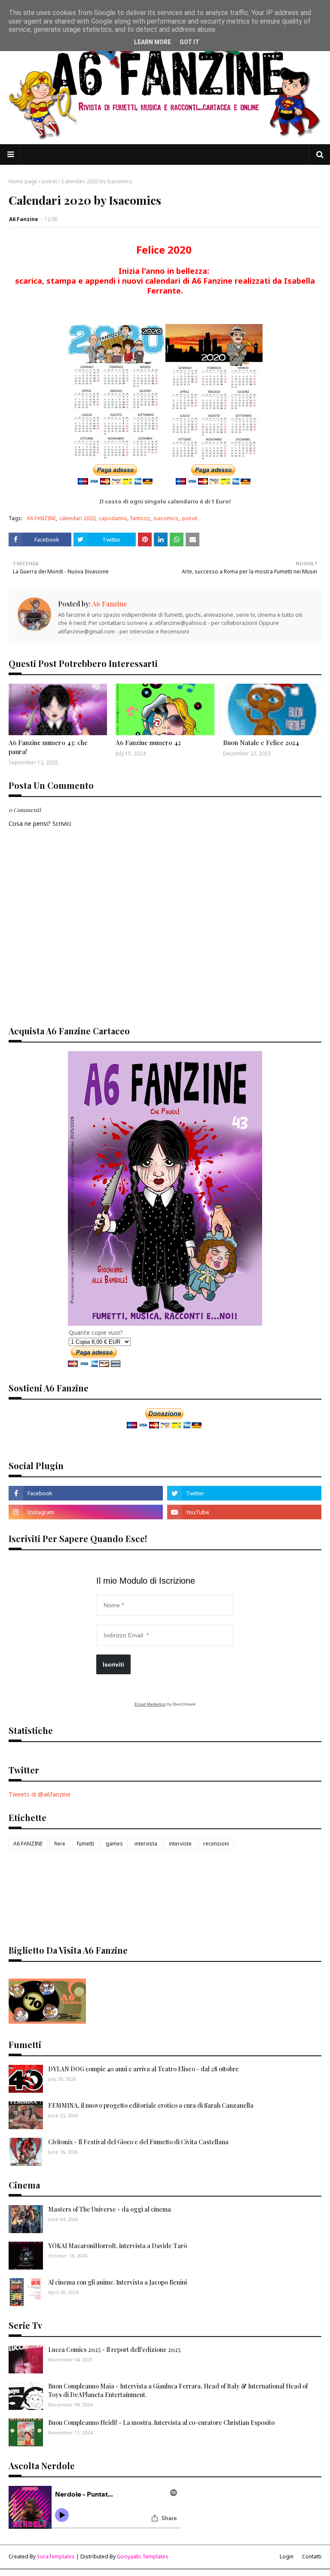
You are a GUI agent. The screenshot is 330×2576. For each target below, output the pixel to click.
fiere (60, 1844)
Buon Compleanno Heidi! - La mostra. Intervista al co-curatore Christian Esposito (161, 2423)
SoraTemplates (56, 2556)
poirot (49, 181)
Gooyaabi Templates (143, 2556)
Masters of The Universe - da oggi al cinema (110, 2209)
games (114, 1844)
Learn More (153, 42)
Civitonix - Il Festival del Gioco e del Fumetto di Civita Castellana (138, 2142)
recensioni (216, 1844)
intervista (146, 1844)
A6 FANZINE (41, 518)
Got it (189, 42)
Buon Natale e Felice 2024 (261, 742)
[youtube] (244, 1512)
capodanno (113, 518)
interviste (180, 1844)
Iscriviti (113, 1664)
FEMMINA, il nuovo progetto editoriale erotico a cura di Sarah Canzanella (151, 2105)
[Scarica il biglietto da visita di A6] (47, 2021)
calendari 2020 (77, 518)
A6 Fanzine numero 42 (148, 742)
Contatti (312, 2556)
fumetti (86, 1844)
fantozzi (140, 518)
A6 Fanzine (24, 219)
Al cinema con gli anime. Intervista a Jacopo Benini (118, 2282)
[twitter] (244, 1493)
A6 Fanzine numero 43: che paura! (48, 747)
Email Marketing (150, 1704)
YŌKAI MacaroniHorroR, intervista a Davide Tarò (118, 2246)
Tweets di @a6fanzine (40, 1794)
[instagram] (86, 1512)
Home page (23, 181)
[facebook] (86, 1493)
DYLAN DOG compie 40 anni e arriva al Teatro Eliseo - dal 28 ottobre (144, 2069)
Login (287, 2556)
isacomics (166, 518)
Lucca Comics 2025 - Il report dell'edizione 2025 (114, 2350)
